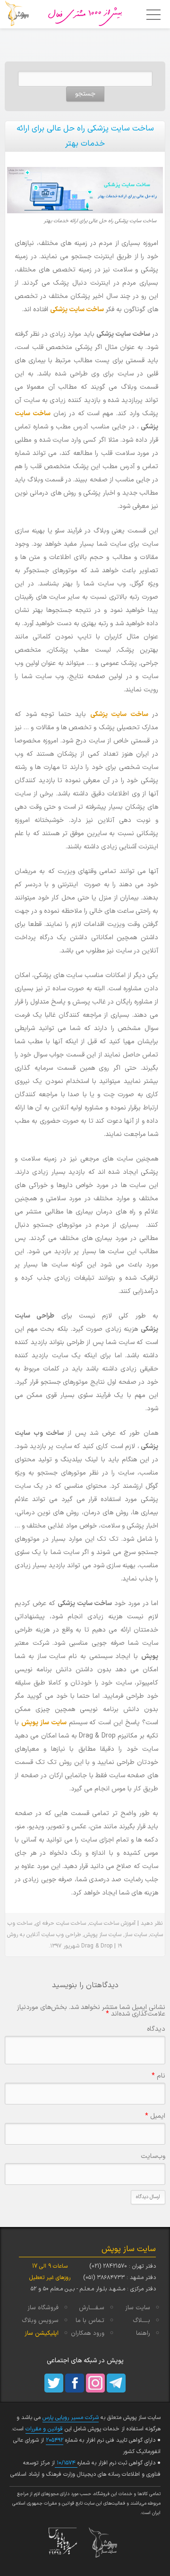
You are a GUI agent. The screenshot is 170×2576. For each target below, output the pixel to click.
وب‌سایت (153, 2156)
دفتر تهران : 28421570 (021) (123, 2266)
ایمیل (155, 2116)
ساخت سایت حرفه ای (61, 1923)
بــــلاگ (141, 2321)
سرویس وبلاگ (40, 2321)
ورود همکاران (88, 2333)
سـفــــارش (92, 2308)
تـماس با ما (90, 2321)
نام (158, 2076)
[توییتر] (54, 2383)
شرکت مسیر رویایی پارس (71, 2418)
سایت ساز (136, 1935)
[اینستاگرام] (95, 2383)
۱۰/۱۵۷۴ (66, 2463)
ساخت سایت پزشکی (77, 310)
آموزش (128, 1923)
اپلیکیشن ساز (42, 2333)
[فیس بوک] (75, 2383)
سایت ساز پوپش (44, 1723)
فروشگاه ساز (43, 2308)
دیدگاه (156, 2029)
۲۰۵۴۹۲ (55, 2440)
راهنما (143, 2333)
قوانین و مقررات (44, 2429)
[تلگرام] (116, 2383)
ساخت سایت (33, 414)
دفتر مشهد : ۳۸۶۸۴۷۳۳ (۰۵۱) (119, 2278)
